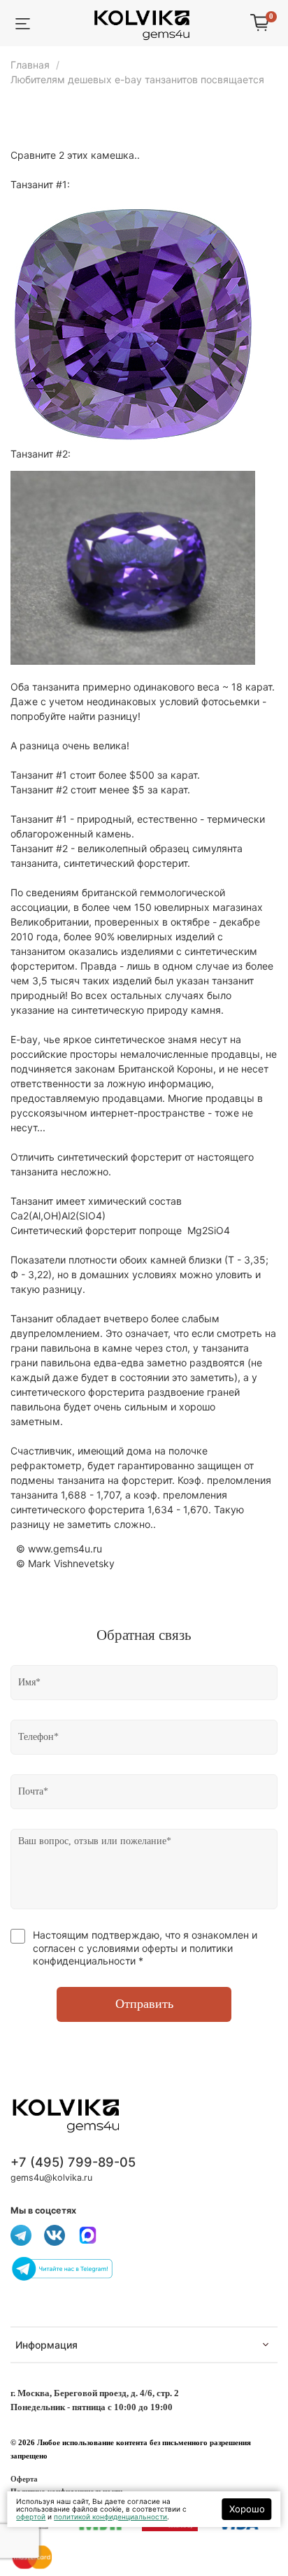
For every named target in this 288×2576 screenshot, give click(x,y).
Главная (30, 65)
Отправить (144, 2004)
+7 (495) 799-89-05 (73, 2162)
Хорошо (247, 2509)
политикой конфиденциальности (110, 2517)
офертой (31, 2517)
